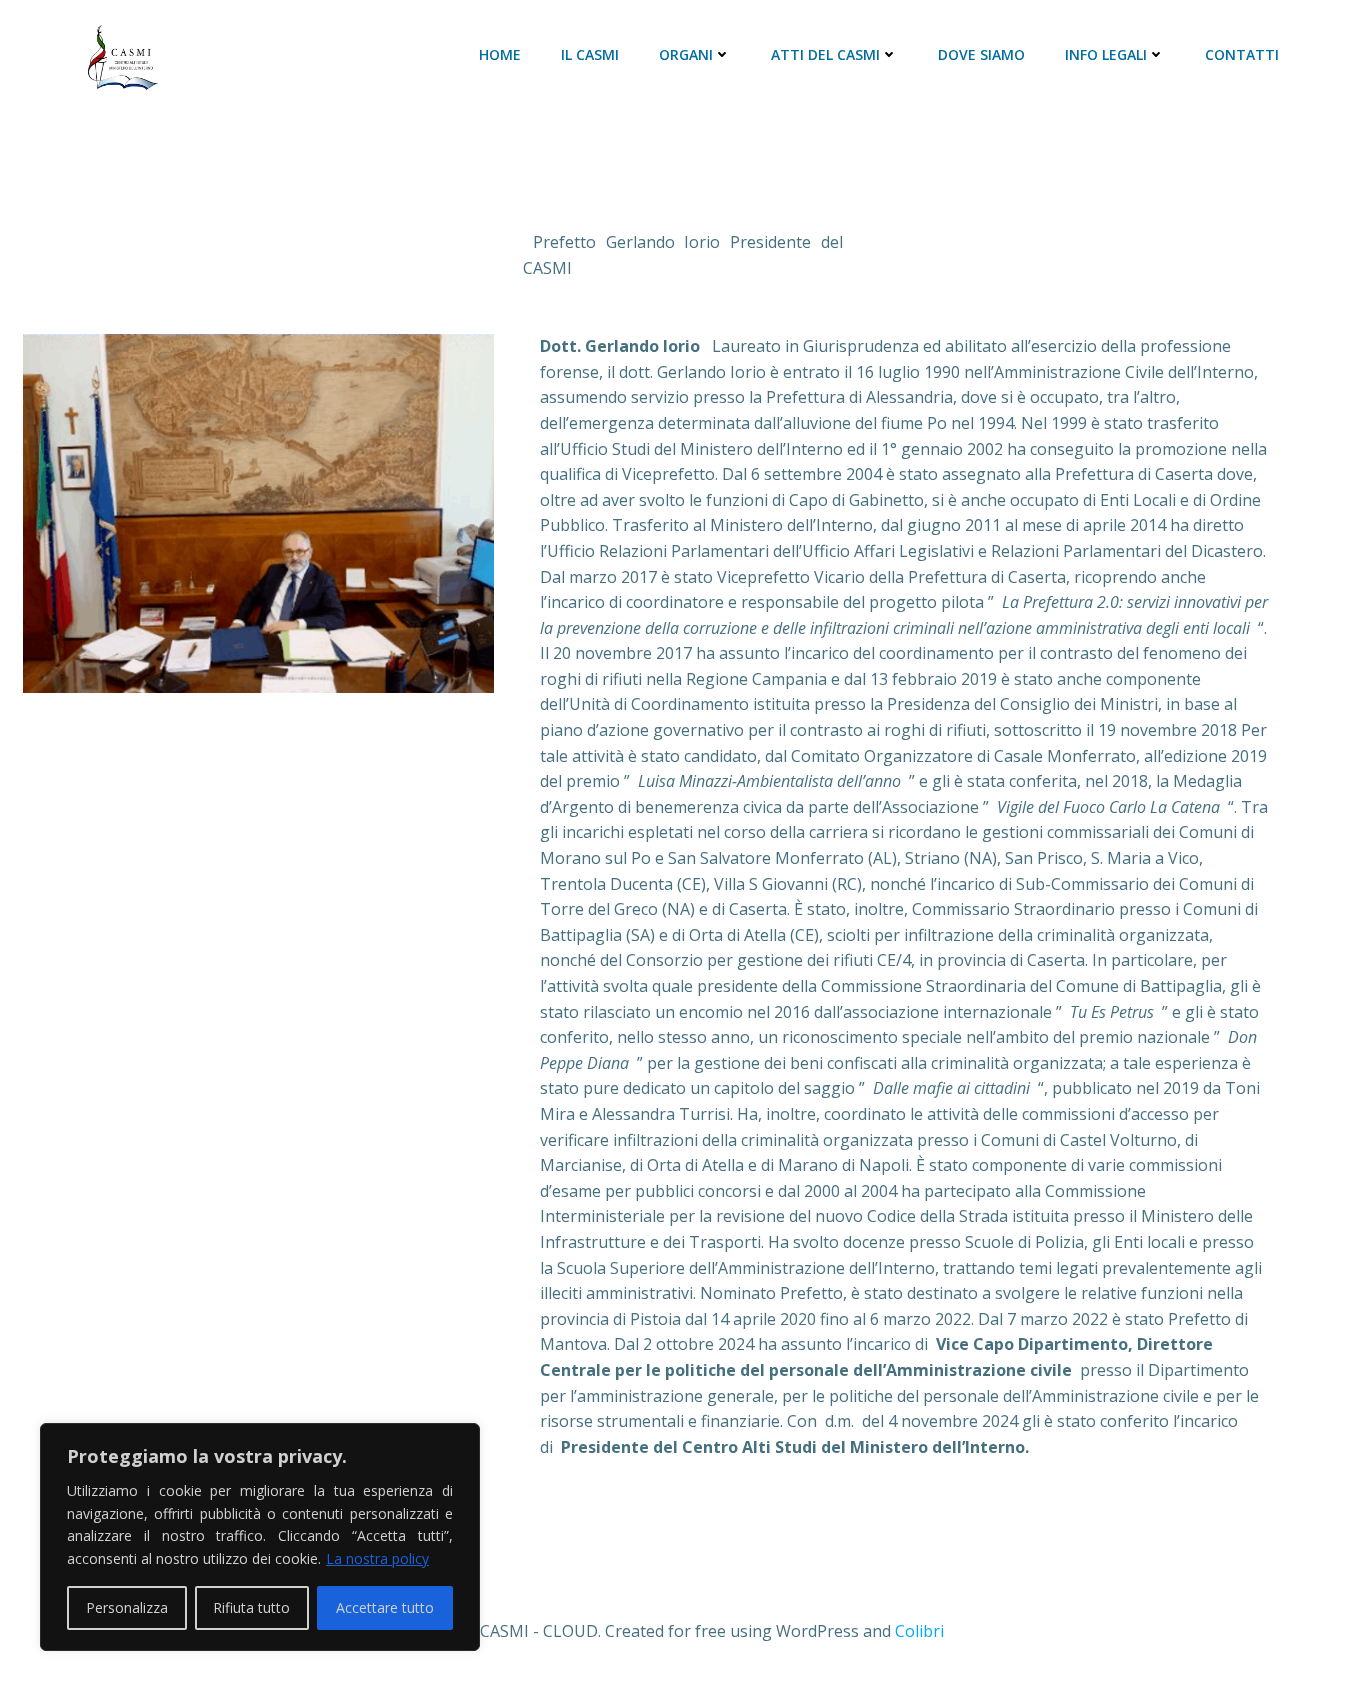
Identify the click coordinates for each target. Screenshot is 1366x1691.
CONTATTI (1242, 54)
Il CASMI (590, 54)
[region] (260, 1537)
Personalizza (127, 1607)
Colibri (919, 1631)
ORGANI (686, 54)
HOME (500, 54)
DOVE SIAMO (981, 54)
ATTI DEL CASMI (825, 54)
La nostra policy (377, 1558)
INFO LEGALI (1106, 54)
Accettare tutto (385, 1607)
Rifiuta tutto (251, 1607)
